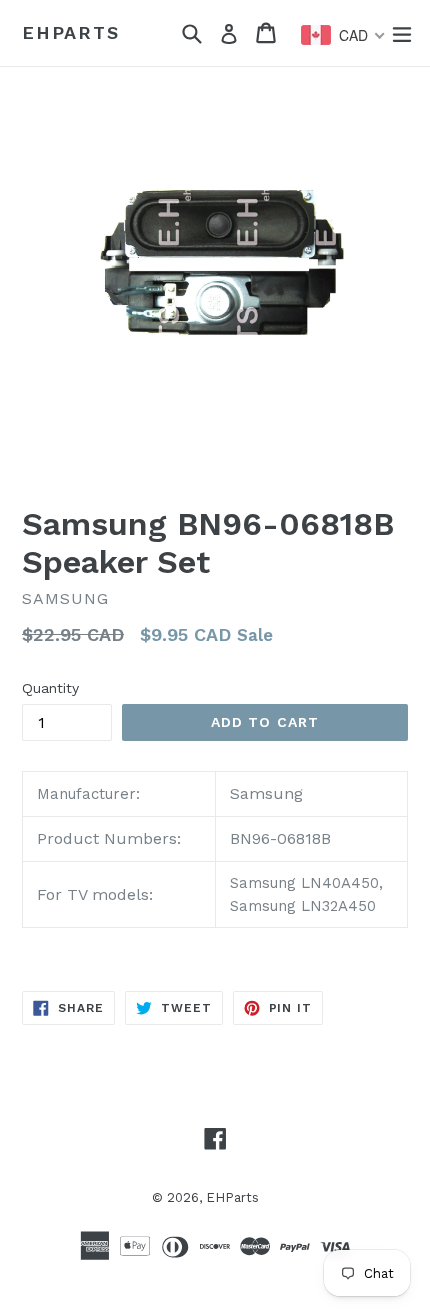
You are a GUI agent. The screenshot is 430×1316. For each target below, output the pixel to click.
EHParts (71, 32)
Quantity (50, 688)
